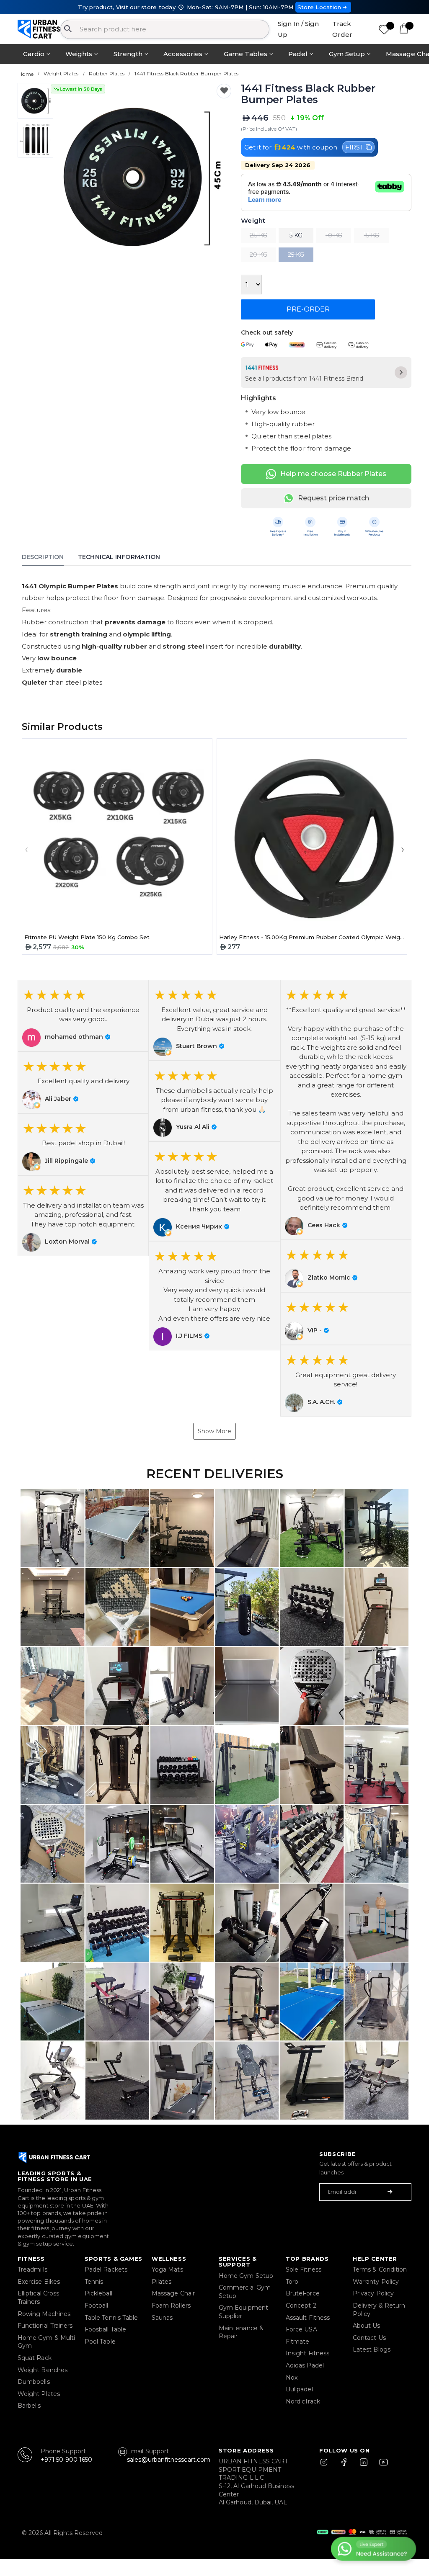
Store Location (319, 7)
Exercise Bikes (39, 2282)
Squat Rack (35, 2358)
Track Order (342, 29)
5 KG (296, 235)
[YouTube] (382, 2466)
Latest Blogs (372, 2349)
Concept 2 (301, 2306)
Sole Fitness (304, 2269)
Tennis (94, 2282)
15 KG (371, 235)
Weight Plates (39, 2394)
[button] (83, 1016)
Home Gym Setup (246, 2276)
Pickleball (98, 2293)
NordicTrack (303, 2401)
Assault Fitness (308, 2318)
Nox (292, 2378)
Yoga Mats (167, 2269)
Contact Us (369, 2338)
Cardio (34, 54)
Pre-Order (308, 309)
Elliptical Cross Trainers (38, 2298)
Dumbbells (34, 2382)
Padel (298, 54)
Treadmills (32, 2269)
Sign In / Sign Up (298, 29)
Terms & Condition (380, 2269)
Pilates (162, 2282)
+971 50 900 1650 (66, 2460)
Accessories (183, 54)
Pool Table (100, 2342)
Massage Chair (173, 2293)
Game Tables (246, 54)
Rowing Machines (44, 2314)
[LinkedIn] (364, 2466)
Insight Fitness (308, 2353)
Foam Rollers (171, 2306)
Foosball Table (105, 2329)
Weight (253, 221)
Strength (128, 54)
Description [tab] (43, 557)
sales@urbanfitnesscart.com (169, 2460)
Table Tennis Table (111, 2318)
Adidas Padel (305, 2365)
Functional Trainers (45, 2326)
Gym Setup (347, 54)
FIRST (354, 147)
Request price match (333, 498)
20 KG (258, 255)
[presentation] (59, 177)
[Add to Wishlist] (224, 91)
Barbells (29, 2406)
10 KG (334, 235)
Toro (292, 2282)
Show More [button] (214, 1431)
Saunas (162, 2318)
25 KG (296, 255)
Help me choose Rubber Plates (333, 474)
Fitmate (298, 2342)
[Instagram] (328, 2466)
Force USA (301, 2329)
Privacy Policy (373, 2293)
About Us (367, 2326)
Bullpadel (299, 2389)
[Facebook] (346, 2466)
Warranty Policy (376, 2282)
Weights (79, 54)
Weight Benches (43, 2370)
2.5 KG (258, 235)
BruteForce (303, 2293)
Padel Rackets (106, 2269)
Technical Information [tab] (119, 557)
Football (97, 2306)
